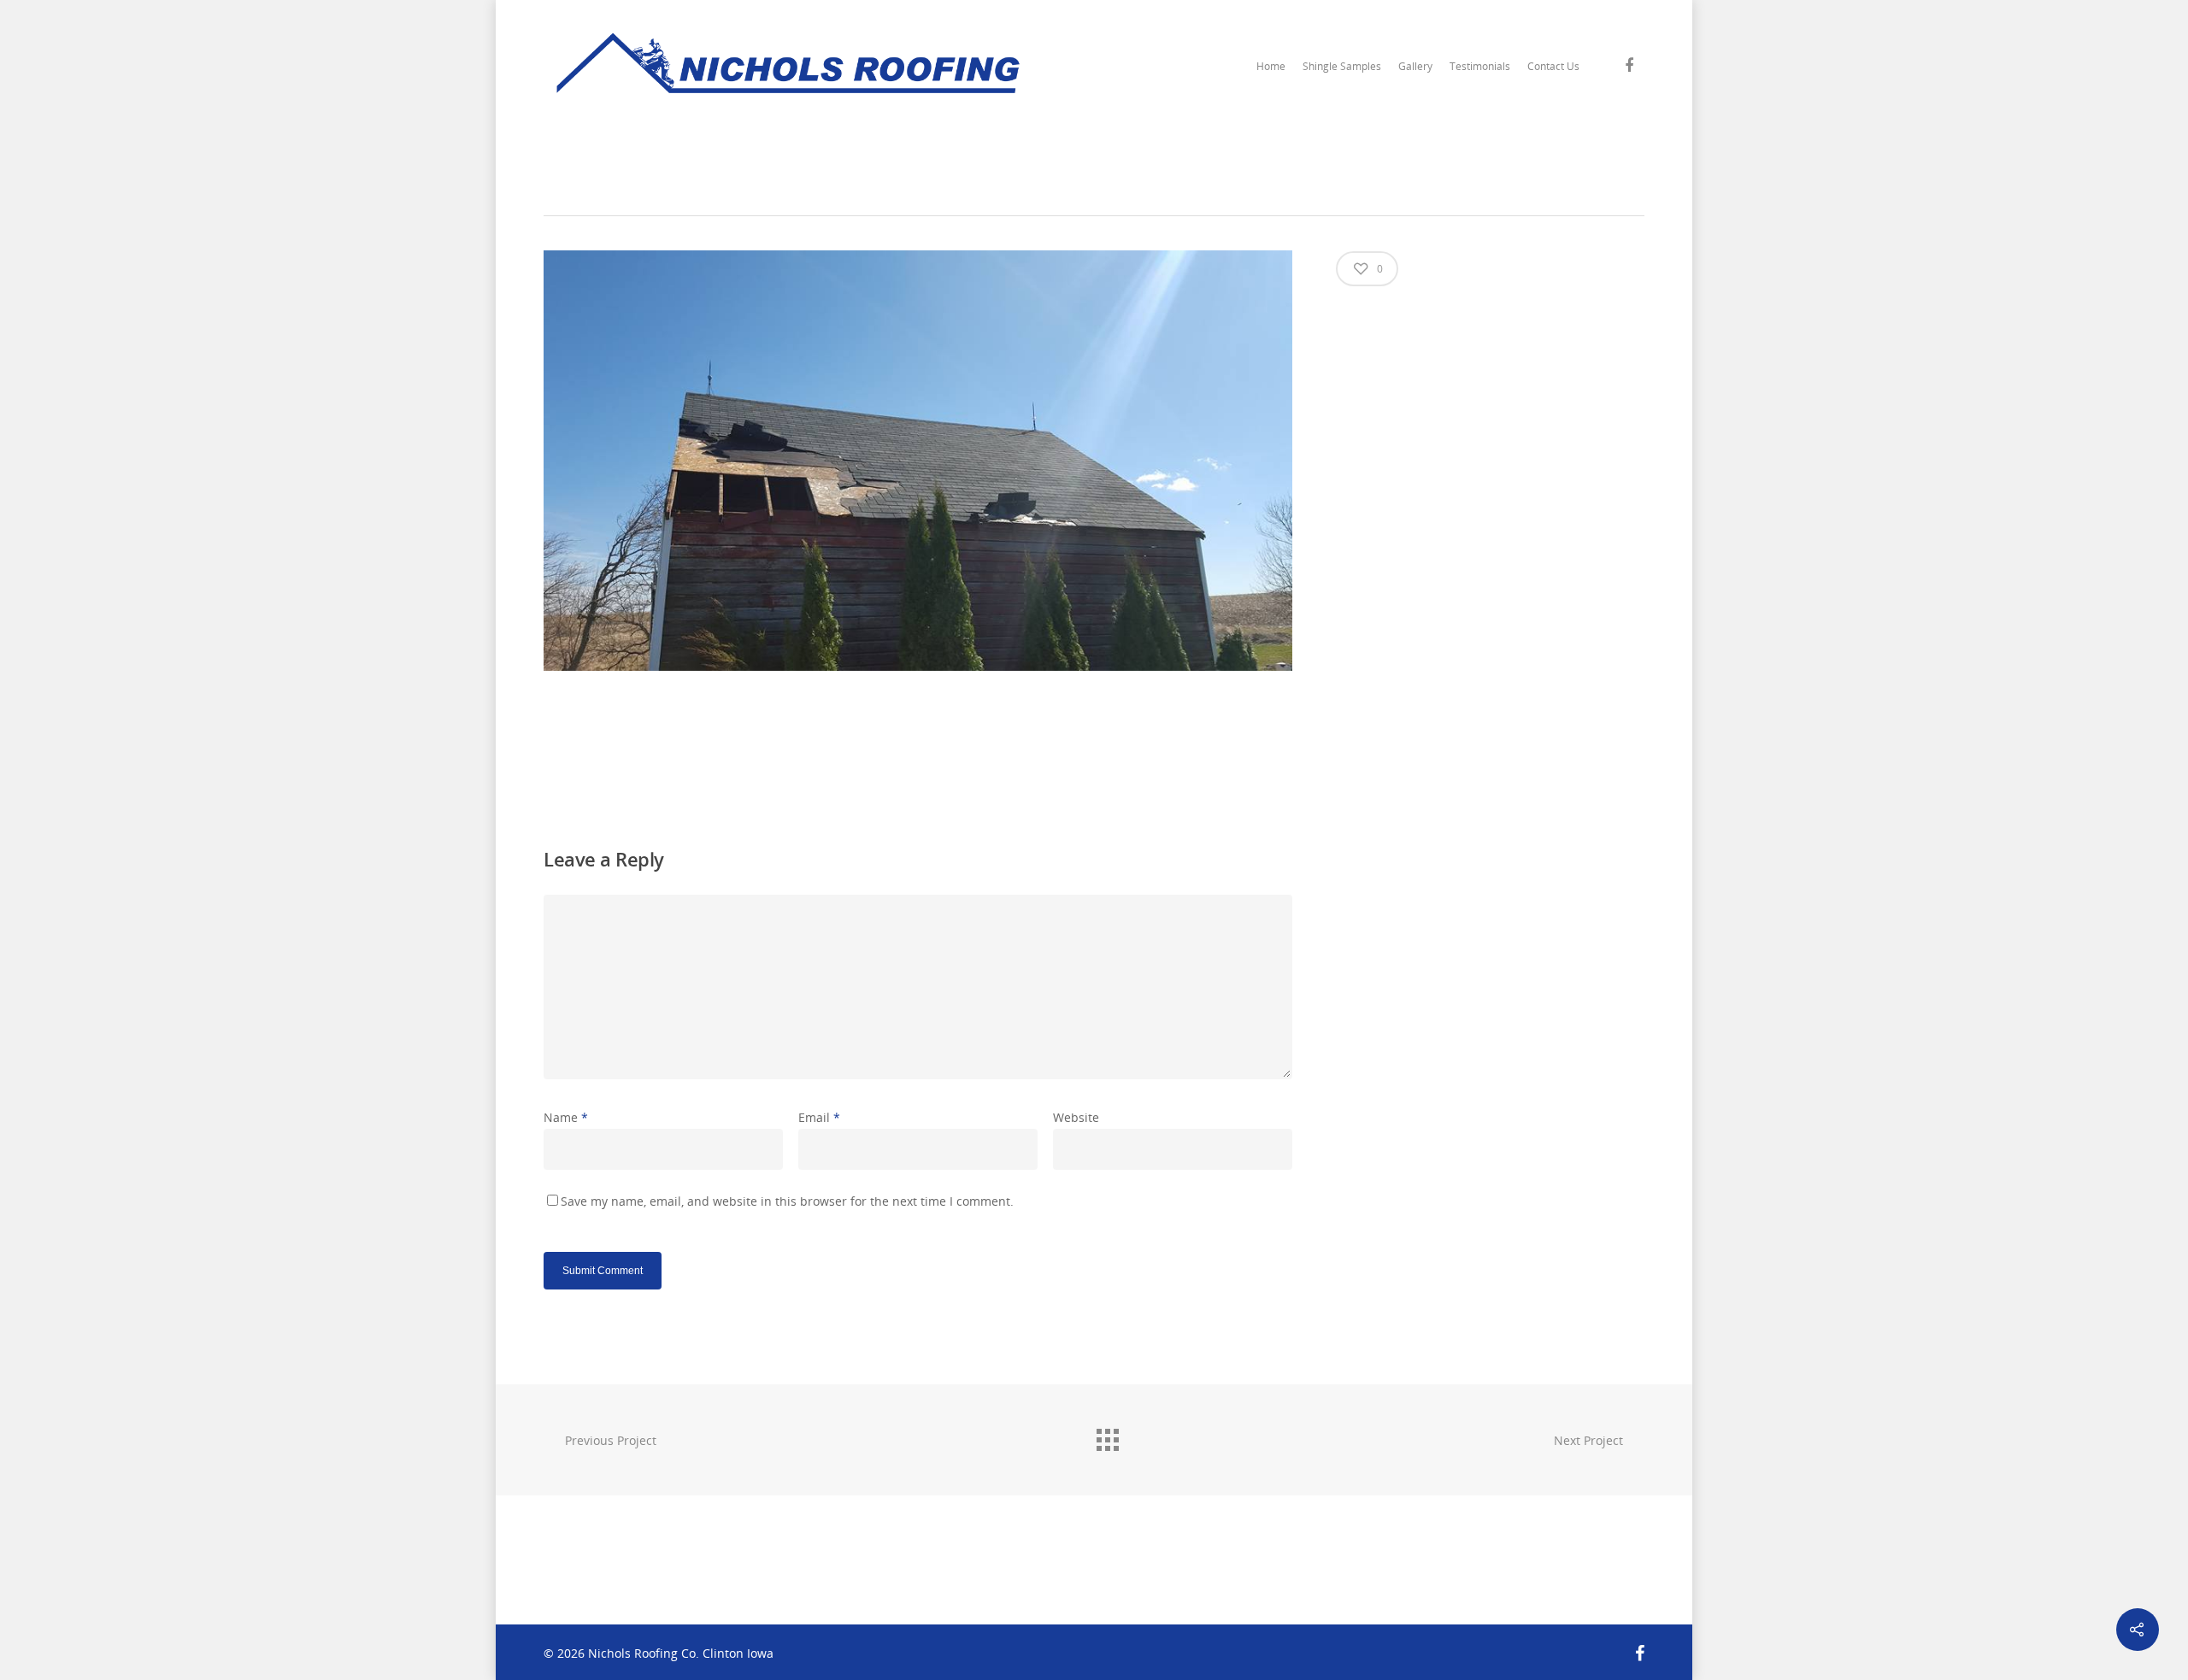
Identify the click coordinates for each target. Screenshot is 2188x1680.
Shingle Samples (1342, 66)
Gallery (1415, 66)
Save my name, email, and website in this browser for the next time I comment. (787, 1201)
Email (819, 1117)
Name (566, 1117)
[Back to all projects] (1107, 1436)
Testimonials (1480, 66)
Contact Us (1553, 66)
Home (1271, 66)
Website (1076, 1117)
